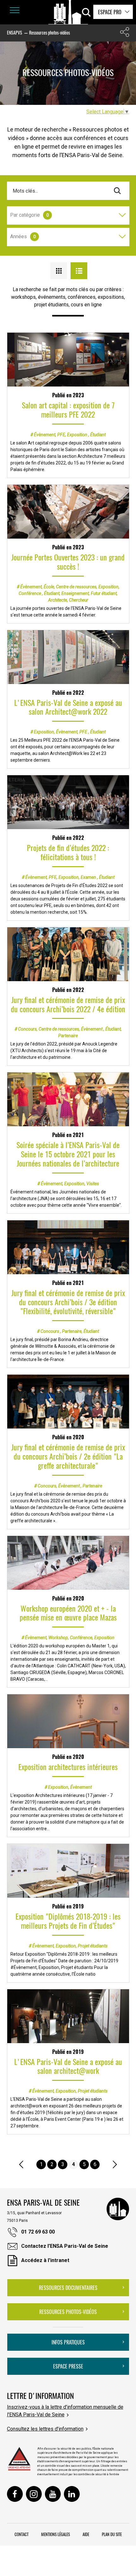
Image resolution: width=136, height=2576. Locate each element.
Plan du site (112, 2534)
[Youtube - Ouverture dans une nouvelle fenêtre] (53, 2494)
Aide (86, 2534)
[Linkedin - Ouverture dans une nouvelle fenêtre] (72, 2494)
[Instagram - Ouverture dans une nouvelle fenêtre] (34, 2494)
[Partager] (125, 33)
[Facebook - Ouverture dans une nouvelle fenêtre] (15, 2494)
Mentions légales (56, 2534)
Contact (22, 2534)
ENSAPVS (15, 32)
